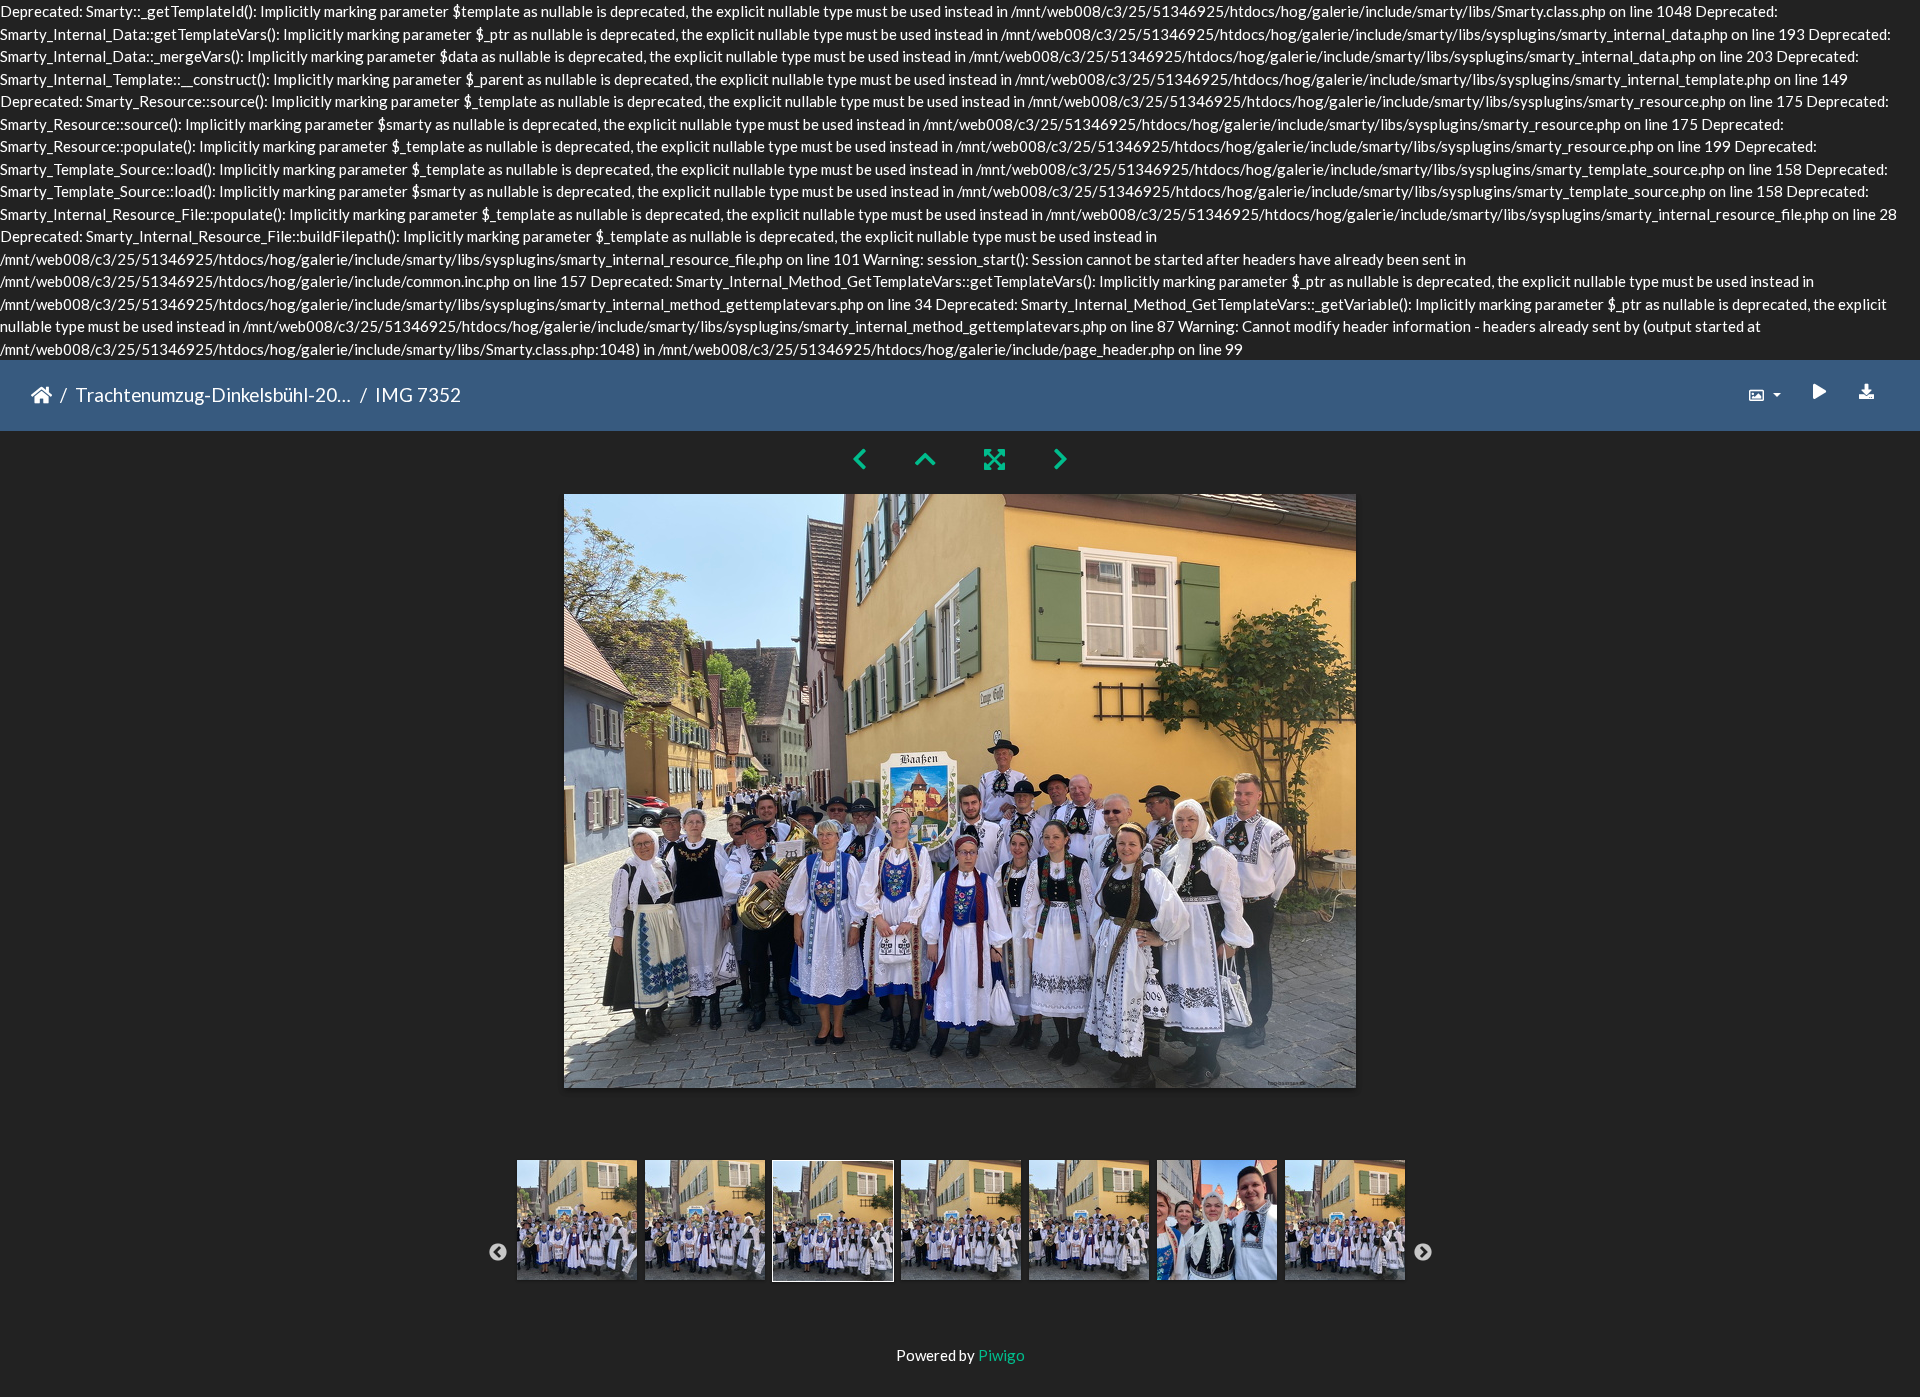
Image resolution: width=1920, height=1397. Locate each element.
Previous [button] (498, 1253)
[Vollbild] (994, 458)
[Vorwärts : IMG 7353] (1060, 458)
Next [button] (1423, 1253)
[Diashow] (1819, 391)
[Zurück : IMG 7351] (859, 458)
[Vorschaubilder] (925, 458)
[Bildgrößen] (1764, 395)
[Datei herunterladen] (1867, 391)
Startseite (41, 395)
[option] (577, 1250)
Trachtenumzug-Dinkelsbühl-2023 (213, 394)
